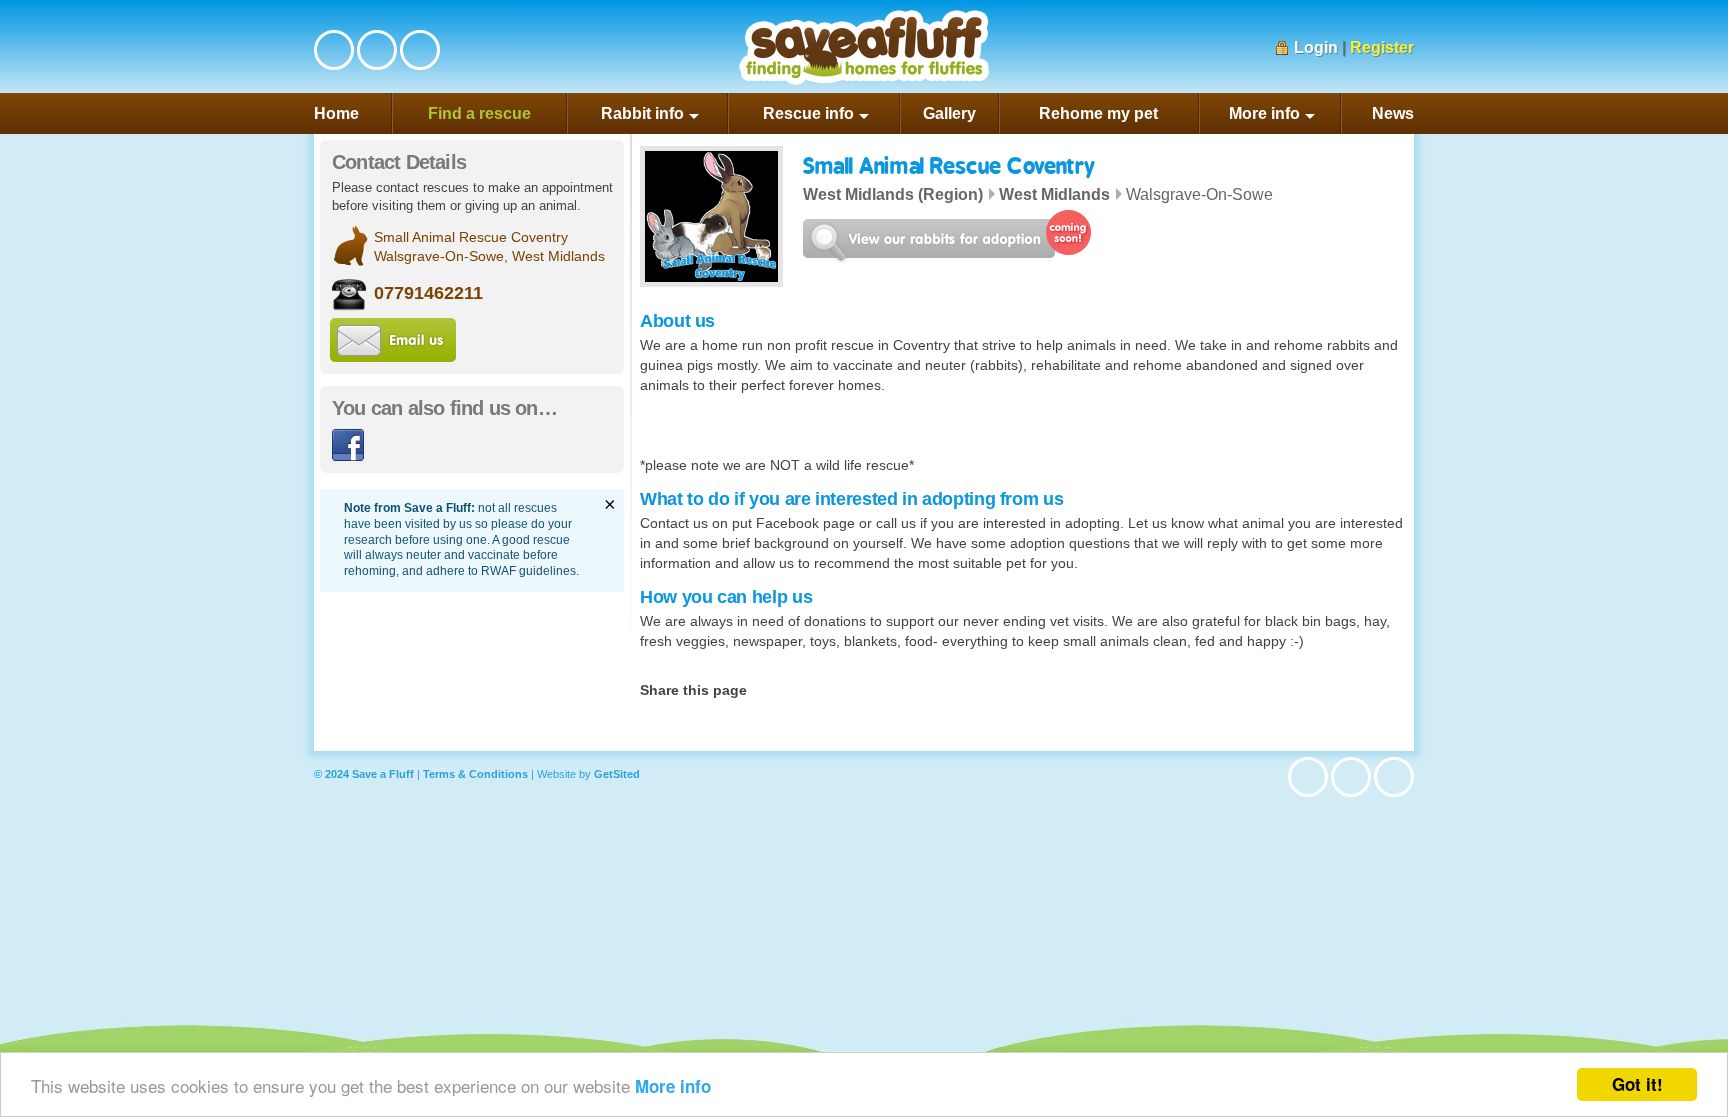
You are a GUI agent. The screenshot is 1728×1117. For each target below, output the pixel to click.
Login (1316, 47)
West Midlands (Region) (893, 194)
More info (673, 1086)
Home (336, 113)
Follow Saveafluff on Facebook (334, 50)
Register (1382, 47)
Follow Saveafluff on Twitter (377, 50)
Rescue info (808, 113)
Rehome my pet (1098, 113)
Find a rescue (479, 113)
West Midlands (1054, 194)
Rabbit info (642, 113)
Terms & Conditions (475, 774)
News (1393, 113)
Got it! (1637, 1084)
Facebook (348, 445)
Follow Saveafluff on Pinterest (420, 50)
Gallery (949, 113)
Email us (393, 340)
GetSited (617, 774)
